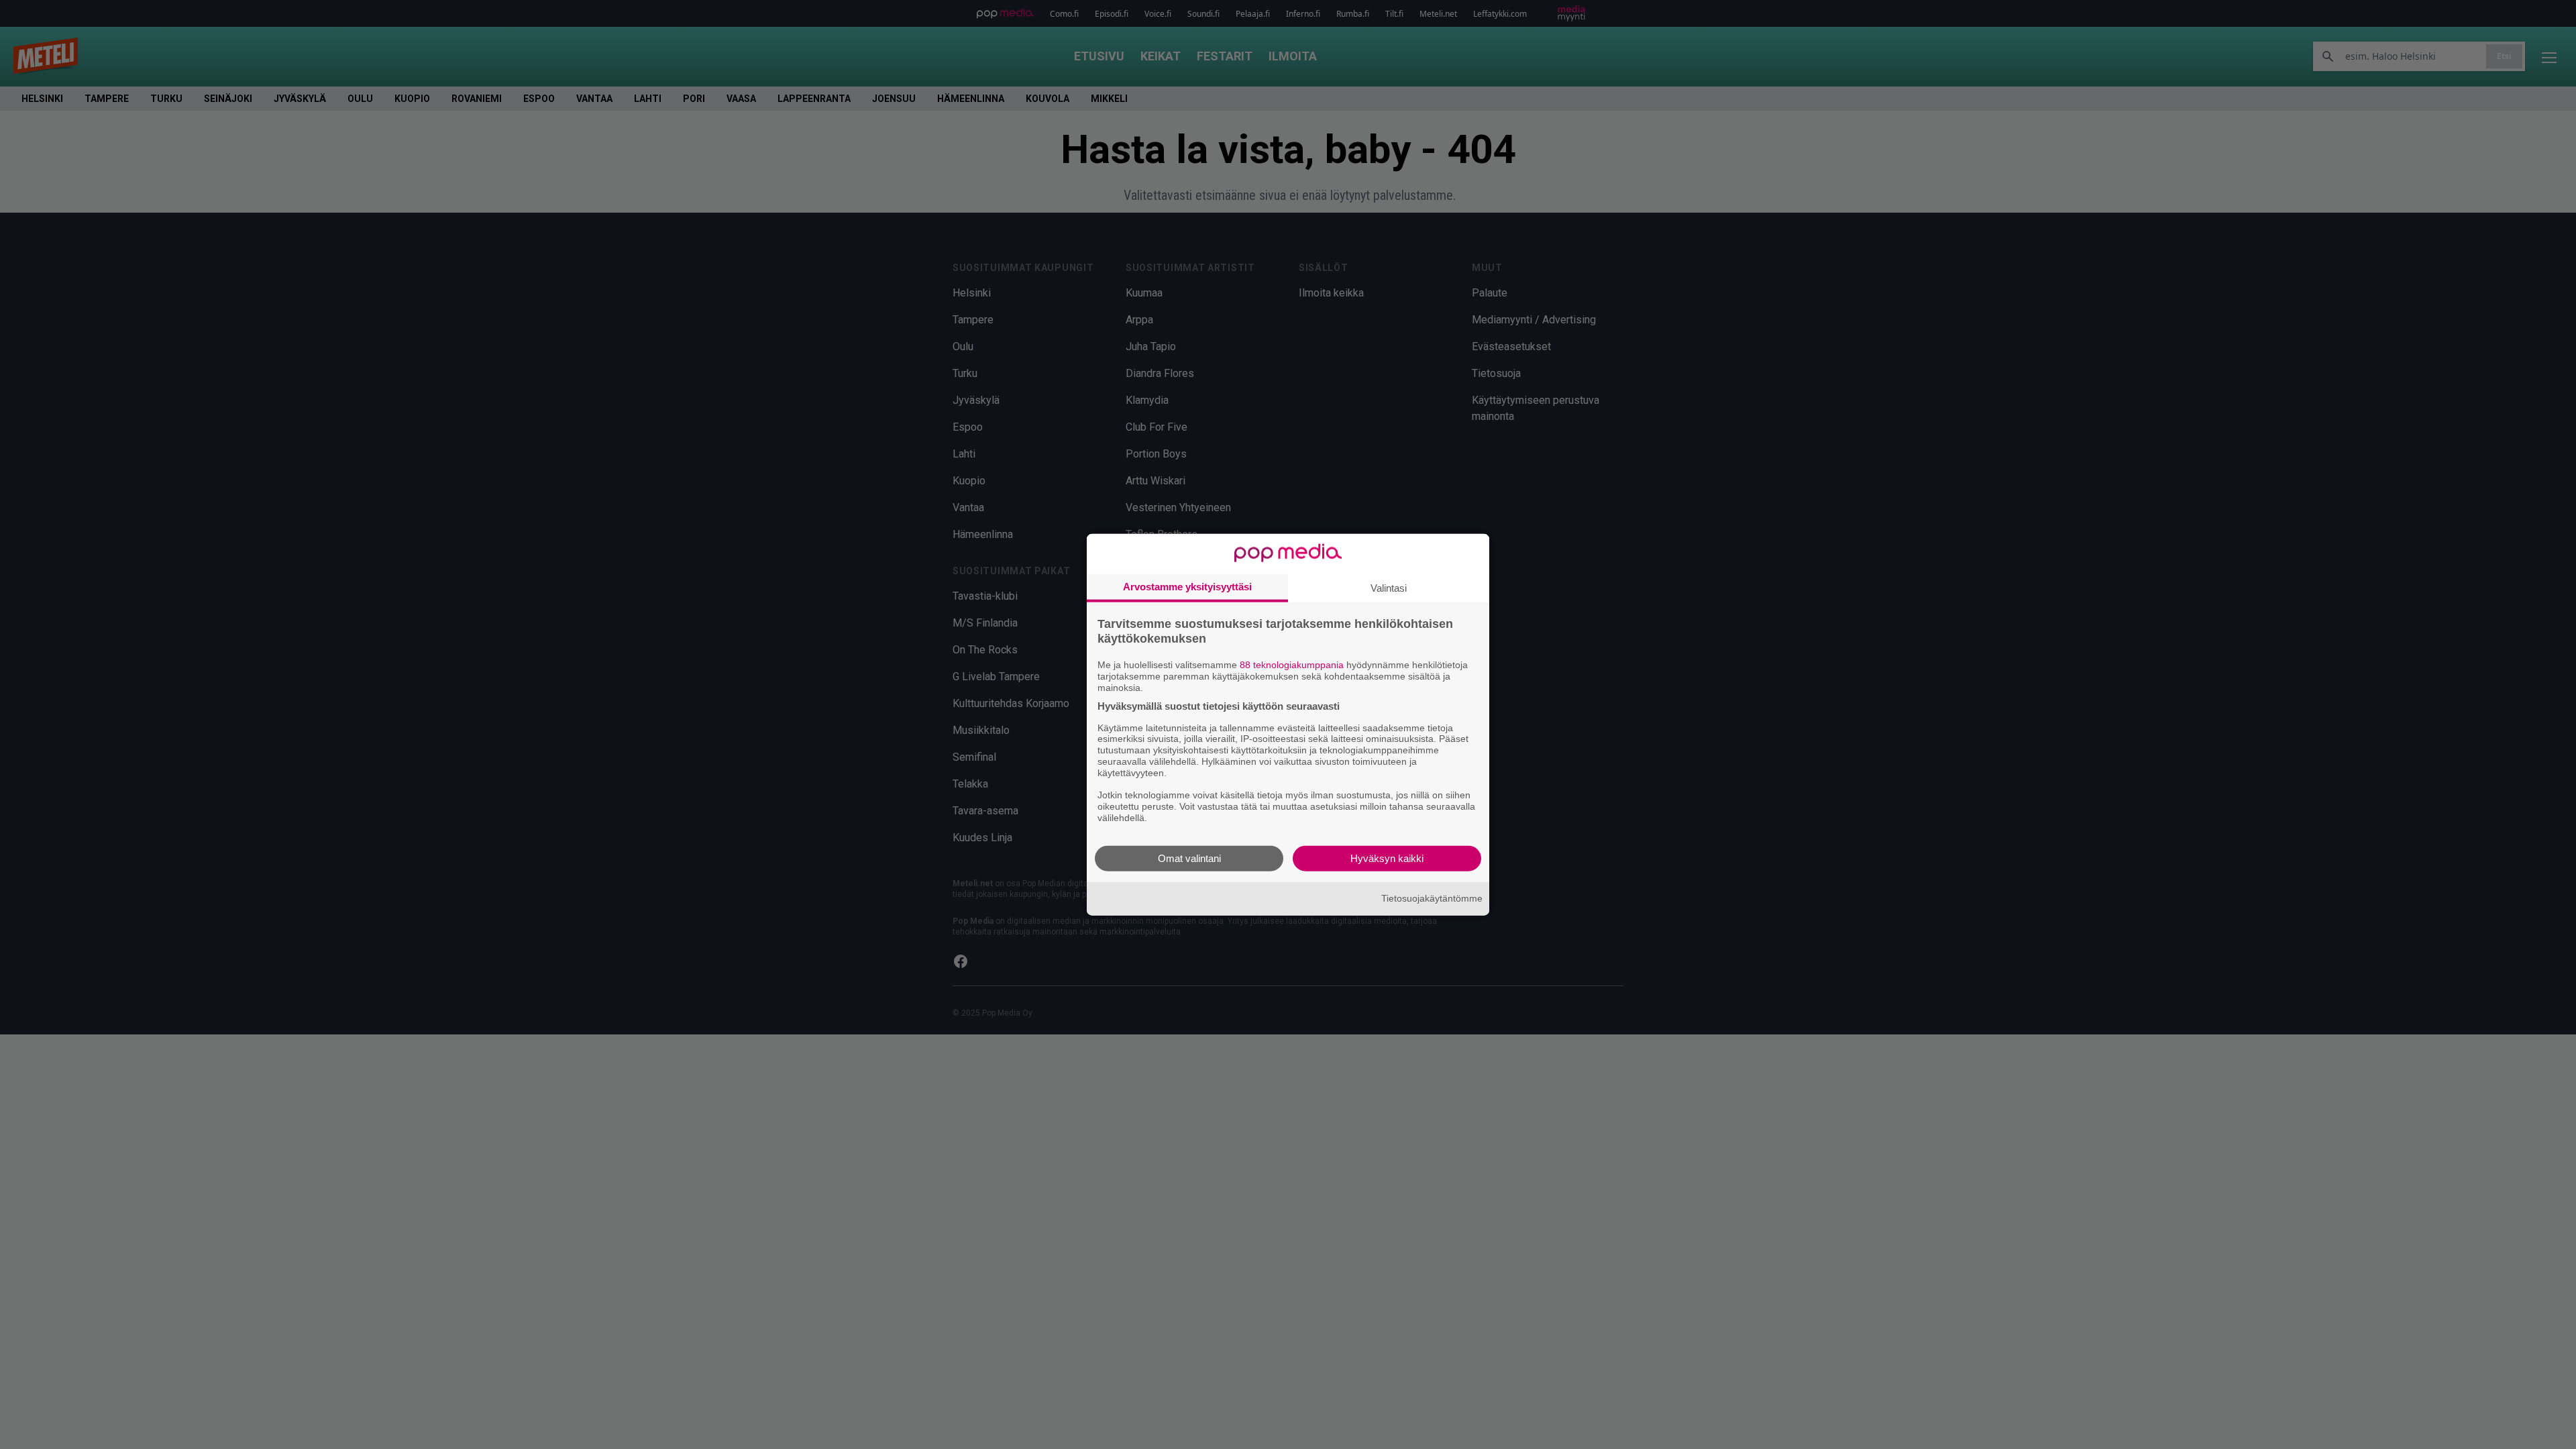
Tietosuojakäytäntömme (1432, 898)
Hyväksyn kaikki (1387, 858)
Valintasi (1389, 588)
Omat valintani (1189, 858)
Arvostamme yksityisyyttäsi (1187, 587)
